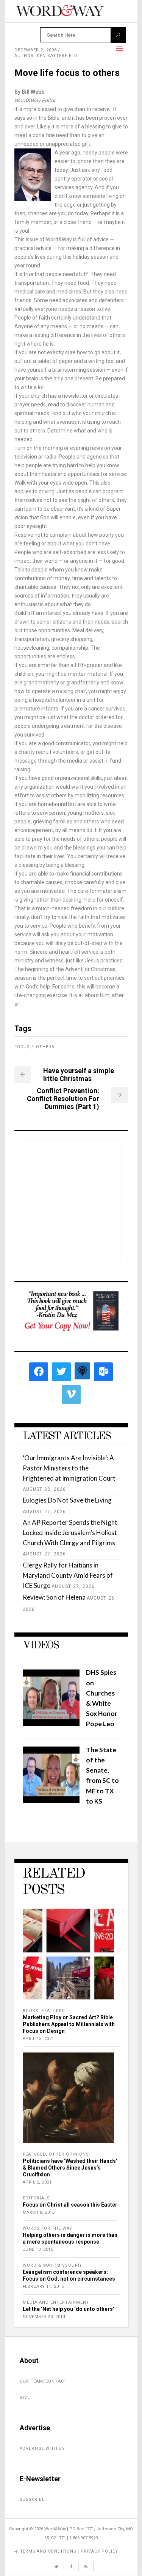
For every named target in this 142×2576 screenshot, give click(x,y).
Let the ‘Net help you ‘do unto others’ (69, 2309)
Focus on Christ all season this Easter (70, 2205)
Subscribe (32, 2500)
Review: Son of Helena (54, 1597)
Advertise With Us (43, 2449)
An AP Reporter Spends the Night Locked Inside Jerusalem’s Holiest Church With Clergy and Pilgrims (70, 1533)
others (45, 1047)
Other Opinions (69, 2154)
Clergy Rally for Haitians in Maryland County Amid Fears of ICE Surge (68, 1575)
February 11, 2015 (43, 2286)
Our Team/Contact (43, 2381)
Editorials (36, 2198)
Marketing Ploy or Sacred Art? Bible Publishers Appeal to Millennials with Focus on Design (69, 2024)
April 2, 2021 (37, 2182)
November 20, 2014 (44, 2317)
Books (31, 2011)
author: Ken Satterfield (46, 56)
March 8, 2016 (39, 2212)
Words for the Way (48, 2228)
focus (22, 1047)
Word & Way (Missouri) (52, 2265)
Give (25, 2398)
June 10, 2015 (38, 2249)
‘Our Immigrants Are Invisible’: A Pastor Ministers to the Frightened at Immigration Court (69, 1468)
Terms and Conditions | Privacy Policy (69, 2551)
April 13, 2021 (38, 2039)
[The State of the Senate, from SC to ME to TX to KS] (51, 1801)
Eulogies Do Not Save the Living (67, 1500)
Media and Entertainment (56, 2302)
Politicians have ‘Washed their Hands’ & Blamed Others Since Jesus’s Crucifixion (70, 2168)
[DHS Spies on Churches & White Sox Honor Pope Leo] (51, 1724)
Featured (53, 2011)
